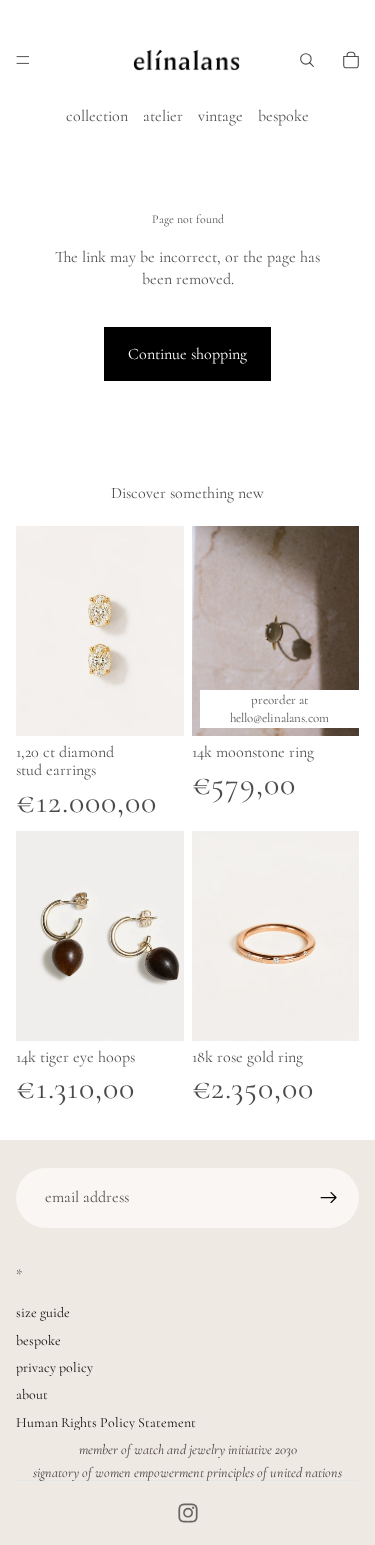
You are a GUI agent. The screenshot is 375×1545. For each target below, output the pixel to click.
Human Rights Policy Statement (106, 1422)
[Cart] (351, 60)
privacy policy (54, 1367)
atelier (163, 116)
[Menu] (23, 60)
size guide (43, 1312)
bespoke (283, 116)
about (32, 1394)
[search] (307, 60)
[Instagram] (188, 1513)
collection (97, 116)
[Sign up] (329, 1198)
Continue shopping (187, 354)
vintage (220, 116)
